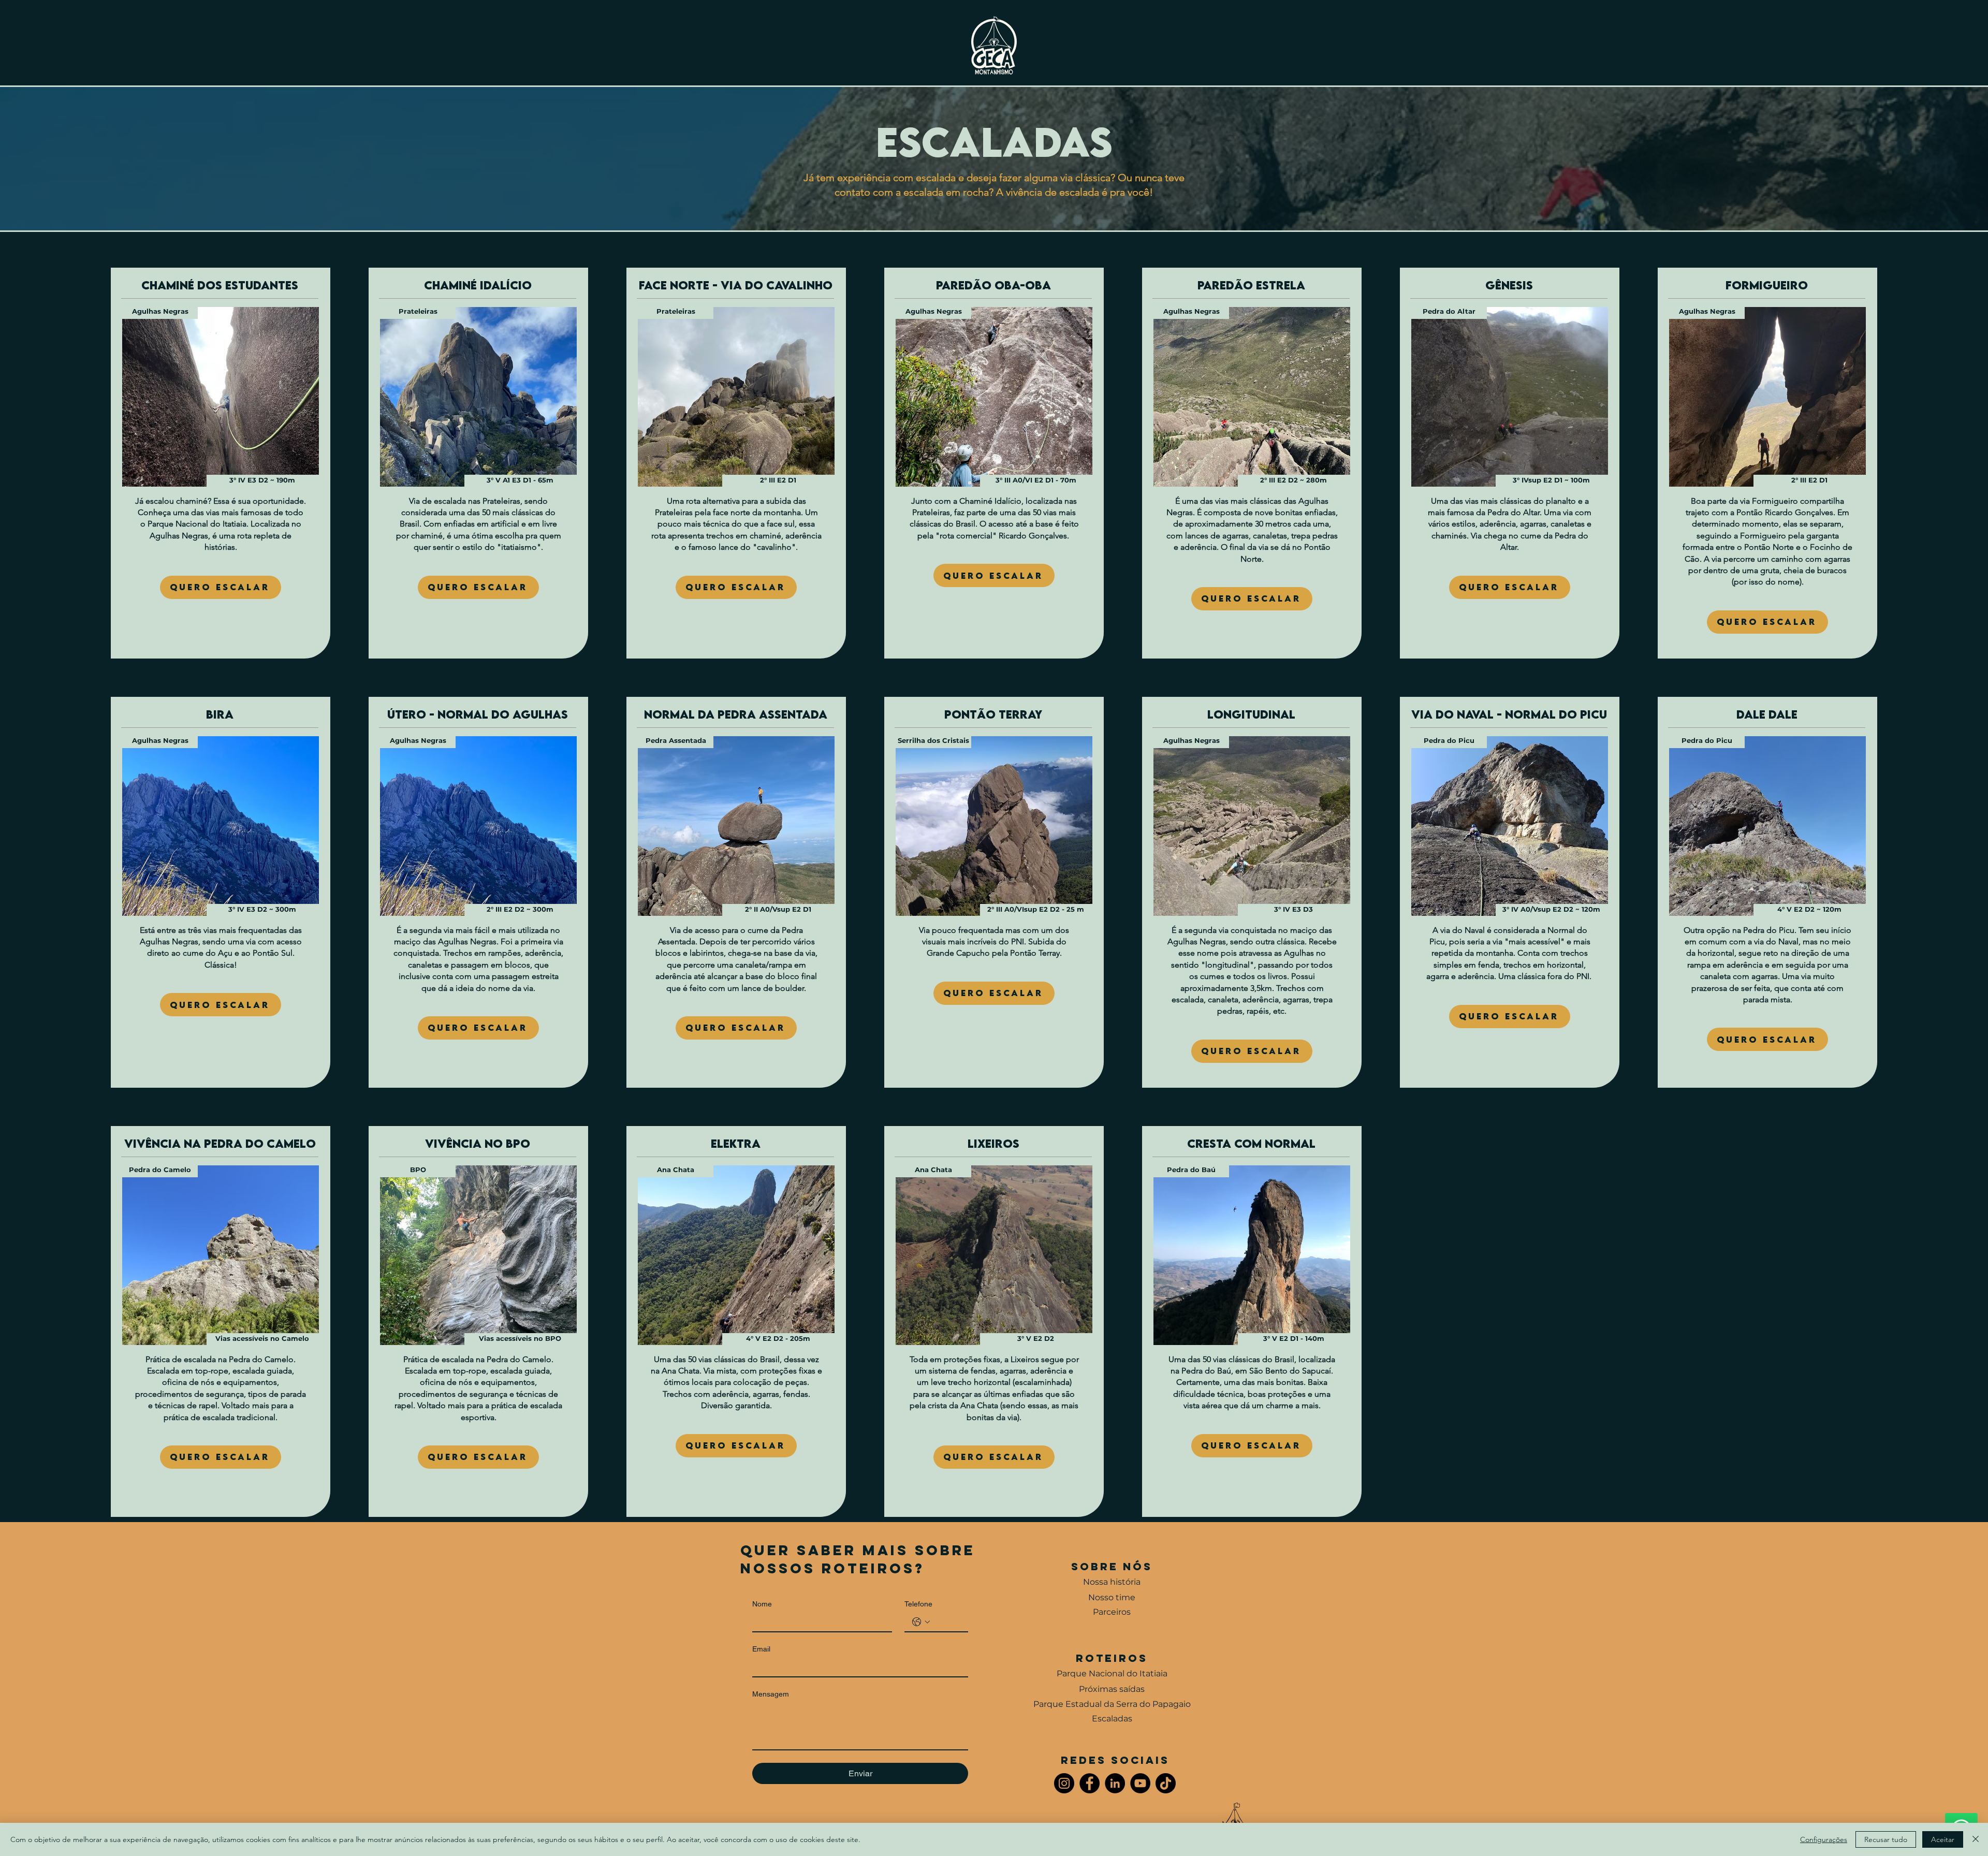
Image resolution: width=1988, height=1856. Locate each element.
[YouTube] (1140, 1783)
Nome (762, 1604)
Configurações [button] (1824, 1839)
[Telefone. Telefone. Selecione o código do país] (921, 1622)
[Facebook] (1090, 1783)
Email (761, 1649)
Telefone (918, 1604)
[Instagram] (1064, 1783)
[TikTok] (1166, 1783)
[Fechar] (1976, 1839)
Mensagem (771, 1694)
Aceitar (1943, 1839)
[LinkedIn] (1115, 1783)
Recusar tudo (1886, 1839)
